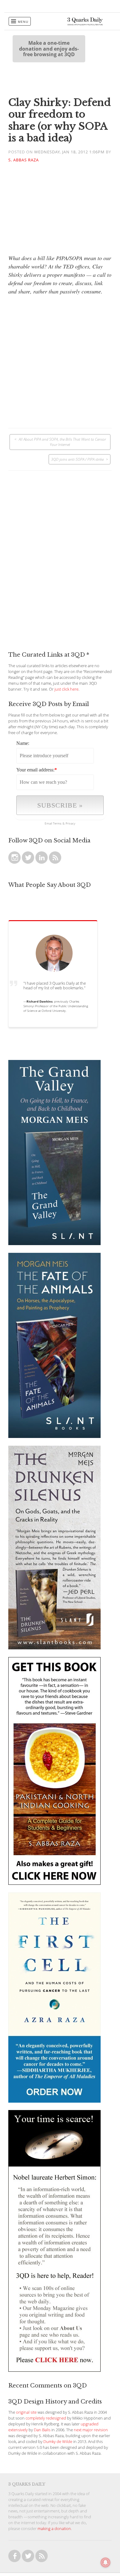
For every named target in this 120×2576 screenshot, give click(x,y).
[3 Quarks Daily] (85, 24)
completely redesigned (46, 2418)
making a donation (54, 2529)
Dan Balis (42, 2430)
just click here (66, 689)
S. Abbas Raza (24, 160)
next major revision (91, 2430)
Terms (57, 823)
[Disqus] (60, 548)
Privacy (70, 823)
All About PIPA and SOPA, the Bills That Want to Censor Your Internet (62, 442)
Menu (23, 22)
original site (26, 2412)
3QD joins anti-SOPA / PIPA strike (77, 459)
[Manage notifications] (106, 2562)
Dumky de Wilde (58, 2442)
